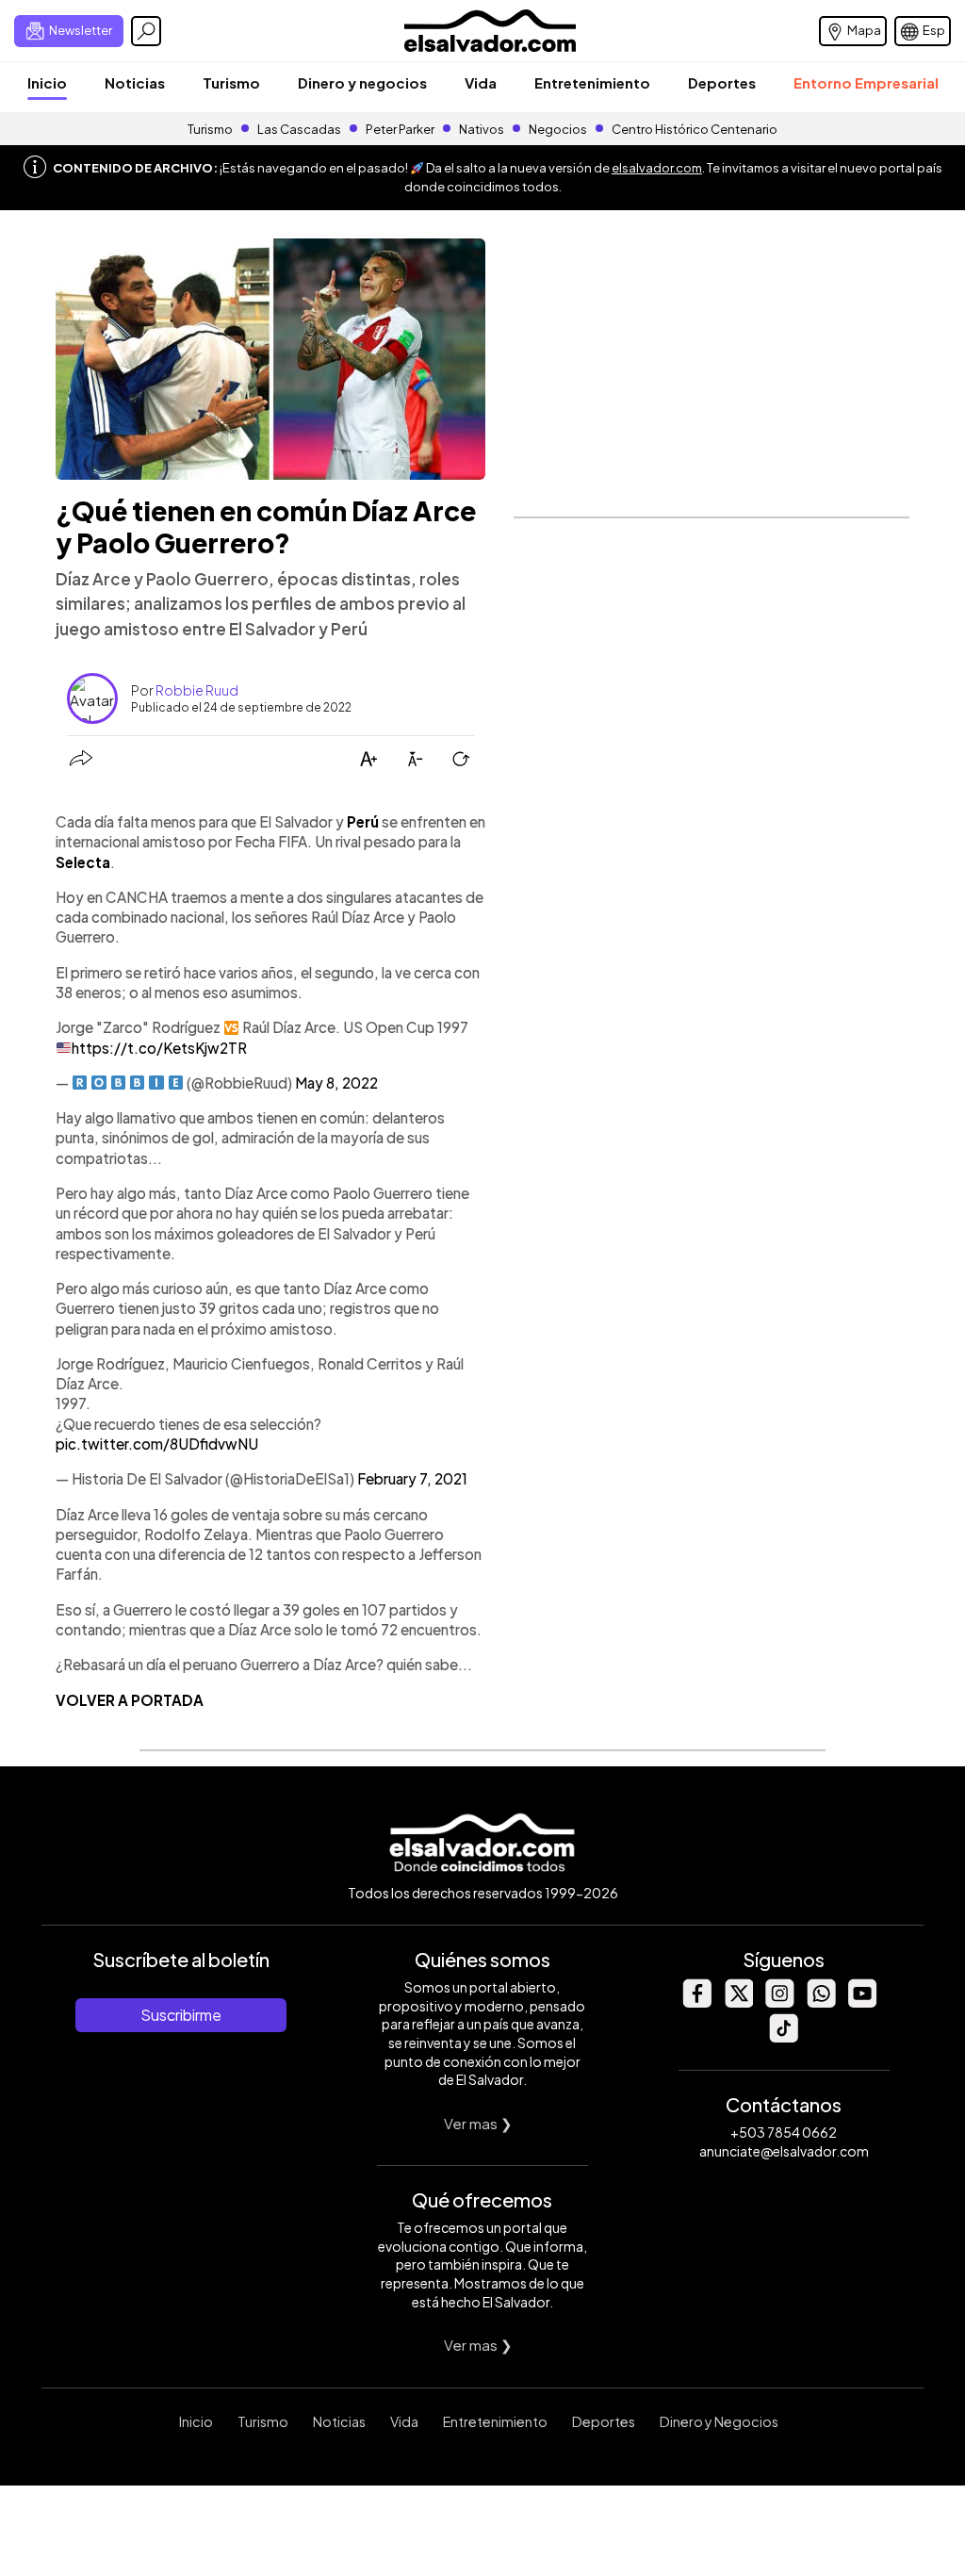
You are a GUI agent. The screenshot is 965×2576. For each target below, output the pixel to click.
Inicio (47, 82)
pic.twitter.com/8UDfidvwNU (157, 1444)
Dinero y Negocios (719, 2421)
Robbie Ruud (197, 690)
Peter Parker (401, 129)
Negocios (558, 129)
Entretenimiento (592, 82)
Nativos (482, 129)
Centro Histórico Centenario (695, 129)
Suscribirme (181, 2015)
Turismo (231, 82)
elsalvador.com (657, 168)
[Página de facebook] (696, 2002)
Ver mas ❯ (478, 2123)
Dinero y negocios (362, 82)
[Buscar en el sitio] (146, 31)
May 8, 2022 (336, 1083)
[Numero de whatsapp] (821, 2002)
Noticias (135, 82)
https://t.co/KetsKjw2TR (159, 1048)
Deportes (722, 82)
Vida (481, 82)
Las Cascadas (299, 129)
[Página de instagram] (779, 2002)
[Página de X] (738, 2002)
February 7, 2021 (412, 1478)
